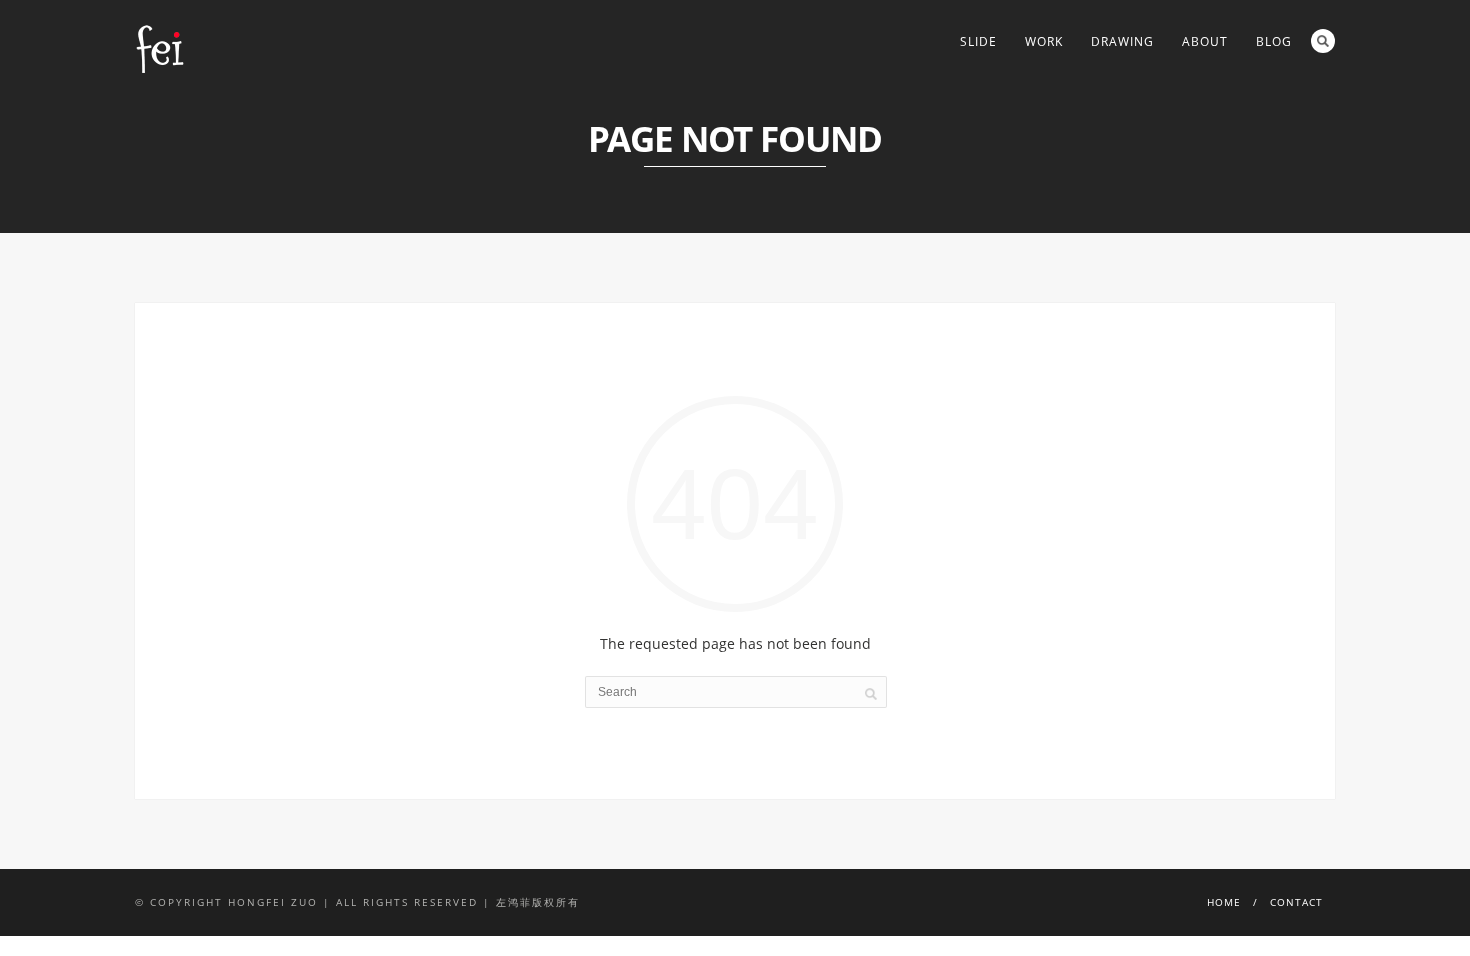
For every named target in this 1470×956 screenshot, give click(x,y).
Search (1323, 41)
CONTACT (1296, 902)
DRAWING (1122, 41)
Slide (978, 41)
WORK (1044, 41)
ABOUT (1205, 41)
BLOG (1274, 41)
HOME (1224, 902)
